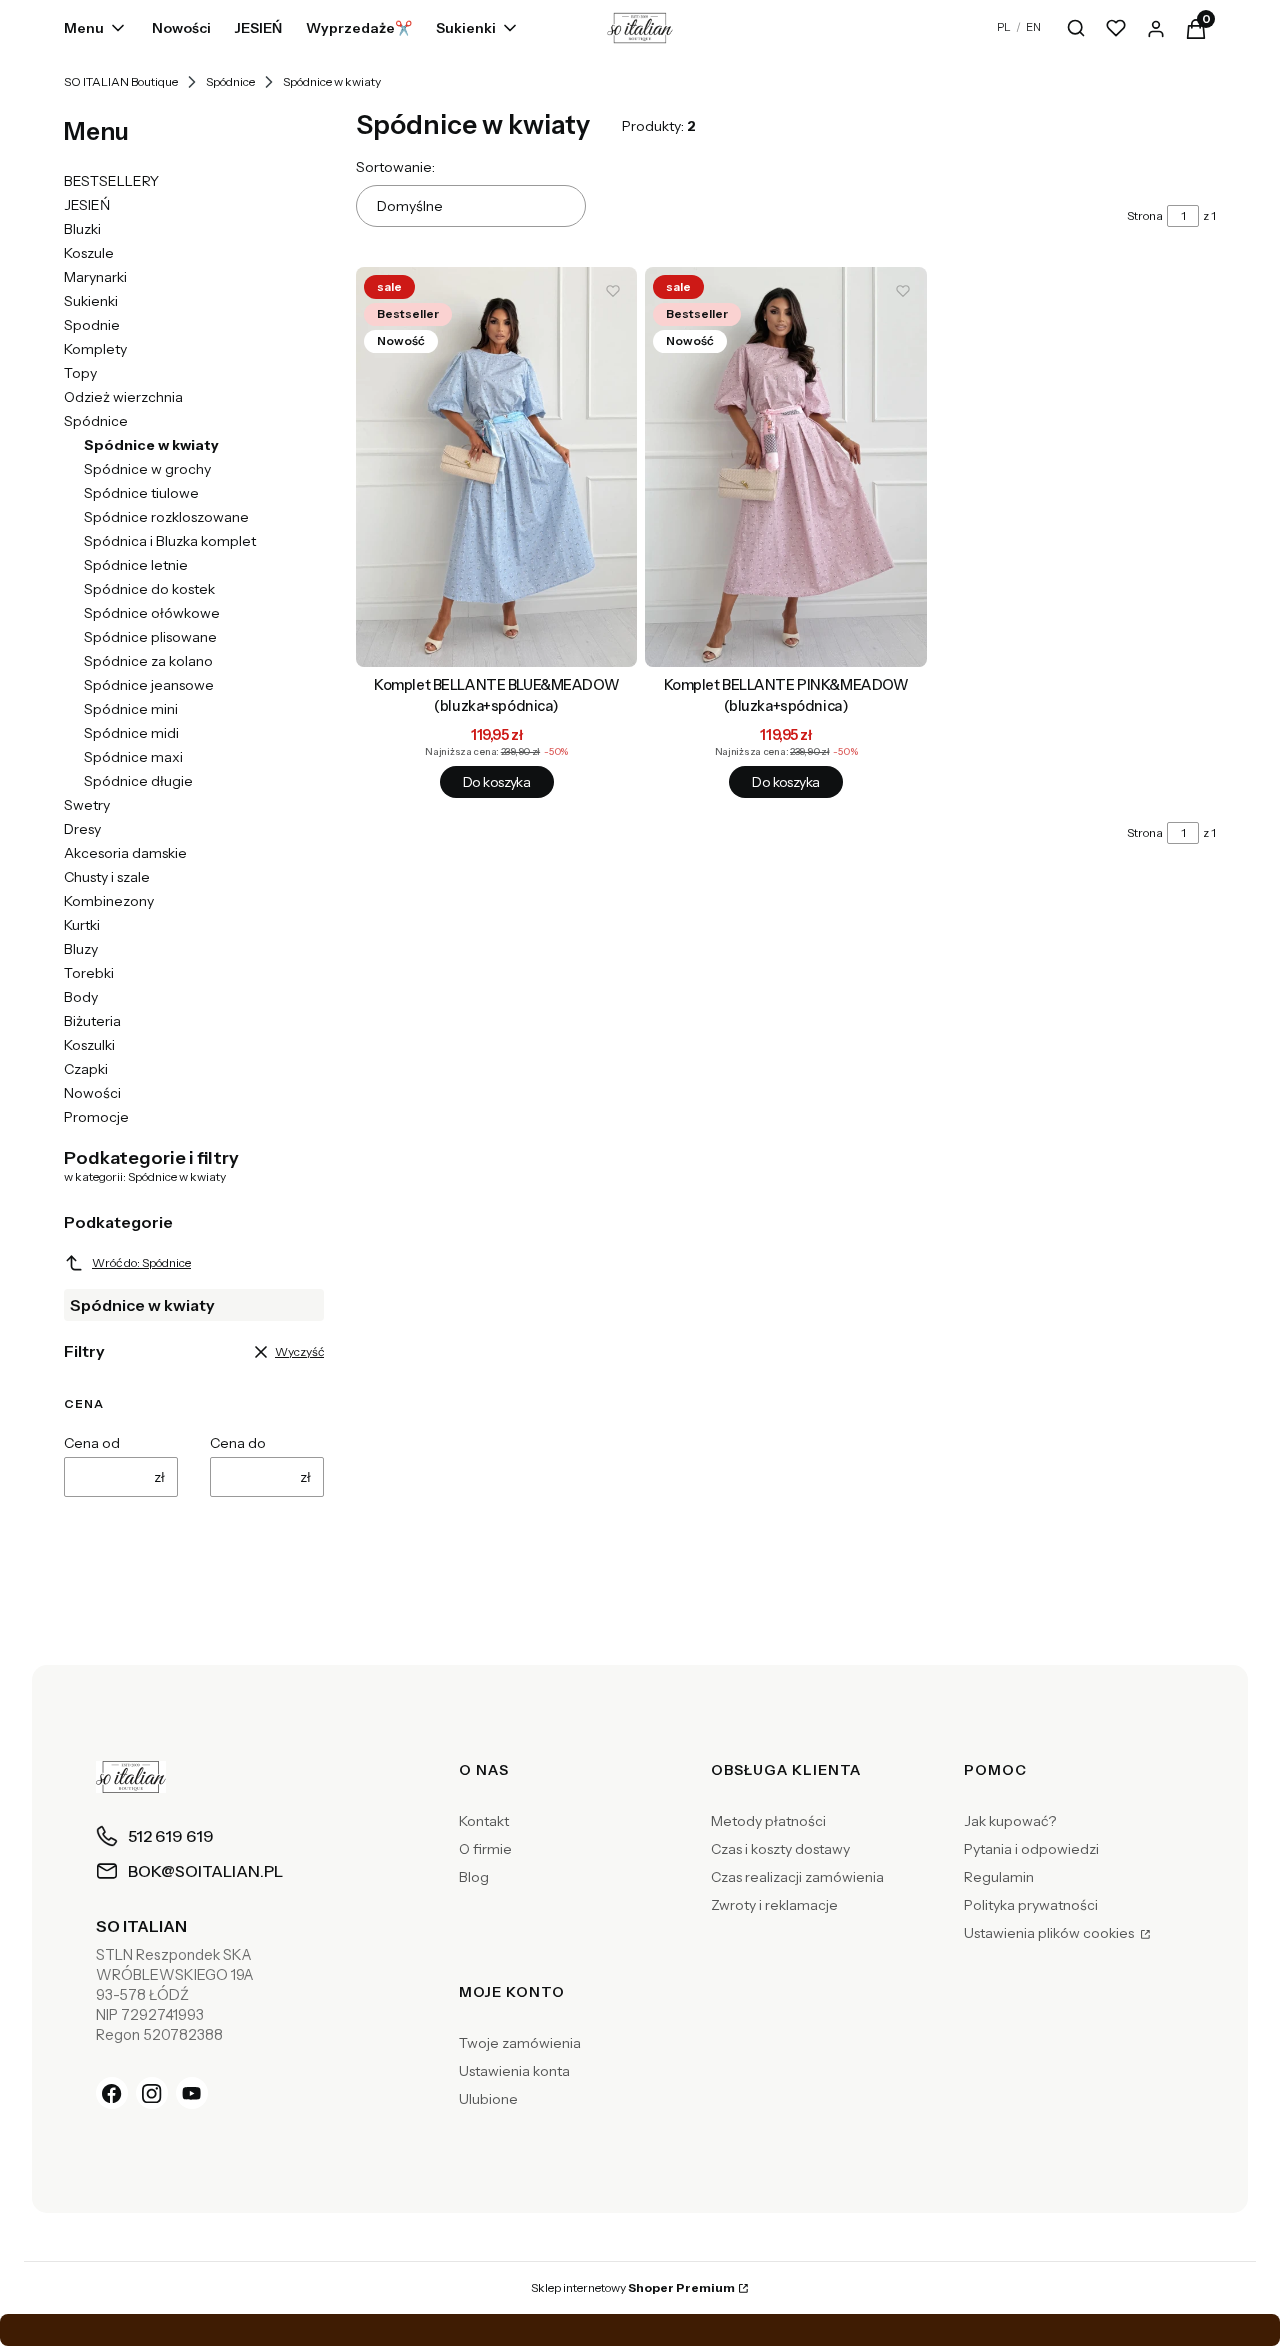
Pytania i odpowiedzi (1031, 1849)
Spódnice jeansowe (149, 685)
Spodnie (92, 325)
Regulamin (999, 1877)
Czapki (86, 1069)
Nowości (92, 1093)
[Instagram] (152, 2093)
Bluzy (81, 949)
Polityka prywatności (1031, 1905)
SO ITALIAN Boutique (121, 81)
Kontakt (484, 1821)
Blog (474, 1877)
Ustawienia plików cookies (1050, 1933)
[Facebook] (112, 2093)
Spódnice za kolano (148, 661)
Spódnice (230, 81)
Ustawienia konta (514, 2071)
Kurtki (82, 925)
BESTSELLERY (111, 181)
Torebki (89, 973)
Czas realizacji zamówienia (797, 1877)
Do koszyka (496, 782)
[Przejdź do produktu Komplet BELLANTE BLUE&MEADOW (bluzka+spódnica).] (496, 467)
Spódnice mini (131, 709)
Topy (80, 373)
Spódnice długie (138, 781)
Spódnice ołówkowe (152, 613)
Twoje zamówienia (520, 2043)
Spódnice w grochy (147, 469)
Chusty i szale (107, 877)
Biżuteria (92, 1021)
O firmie (485, 1849)
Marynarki (95, 277)
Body (81, 997)
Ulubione (488, 2099)
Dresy (82, 829)
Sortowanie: (395, 167)
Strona (1145, 215)
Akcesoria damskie (125, 853)
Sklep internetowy (633, 2287)
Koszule (89, 253)
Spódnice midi (131, 733)
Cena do (238, 1443)
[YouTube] (192, 2093)
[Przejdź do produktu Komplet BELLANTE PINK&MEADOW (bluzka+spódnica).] (785, 467)
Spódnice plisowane (150, 637)
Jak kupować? (1010, 1821)
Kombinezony (109, 901)
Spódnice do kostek (149, 589)
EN (1033, 27)
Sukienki (91, 301)
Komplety (95, 349)
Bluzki (82, 229)
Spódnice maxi (133, 757)
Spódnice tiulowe (141, 493)
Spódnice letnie (136, 565)
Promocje (96, 1117)
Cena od (92, 1443)
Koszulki (89, 1045)
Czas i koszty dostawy (780, 1849)
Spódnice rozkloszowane (166, 517)
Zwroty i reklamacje (774, 1905)
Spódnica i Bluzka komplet (170, 541)
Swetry (87, 805)
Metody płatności (768, 1821)
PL (1004, 27)
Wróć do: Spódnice (141, 1262)
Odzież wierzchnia (123, 397)
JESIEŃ (87, 205)
